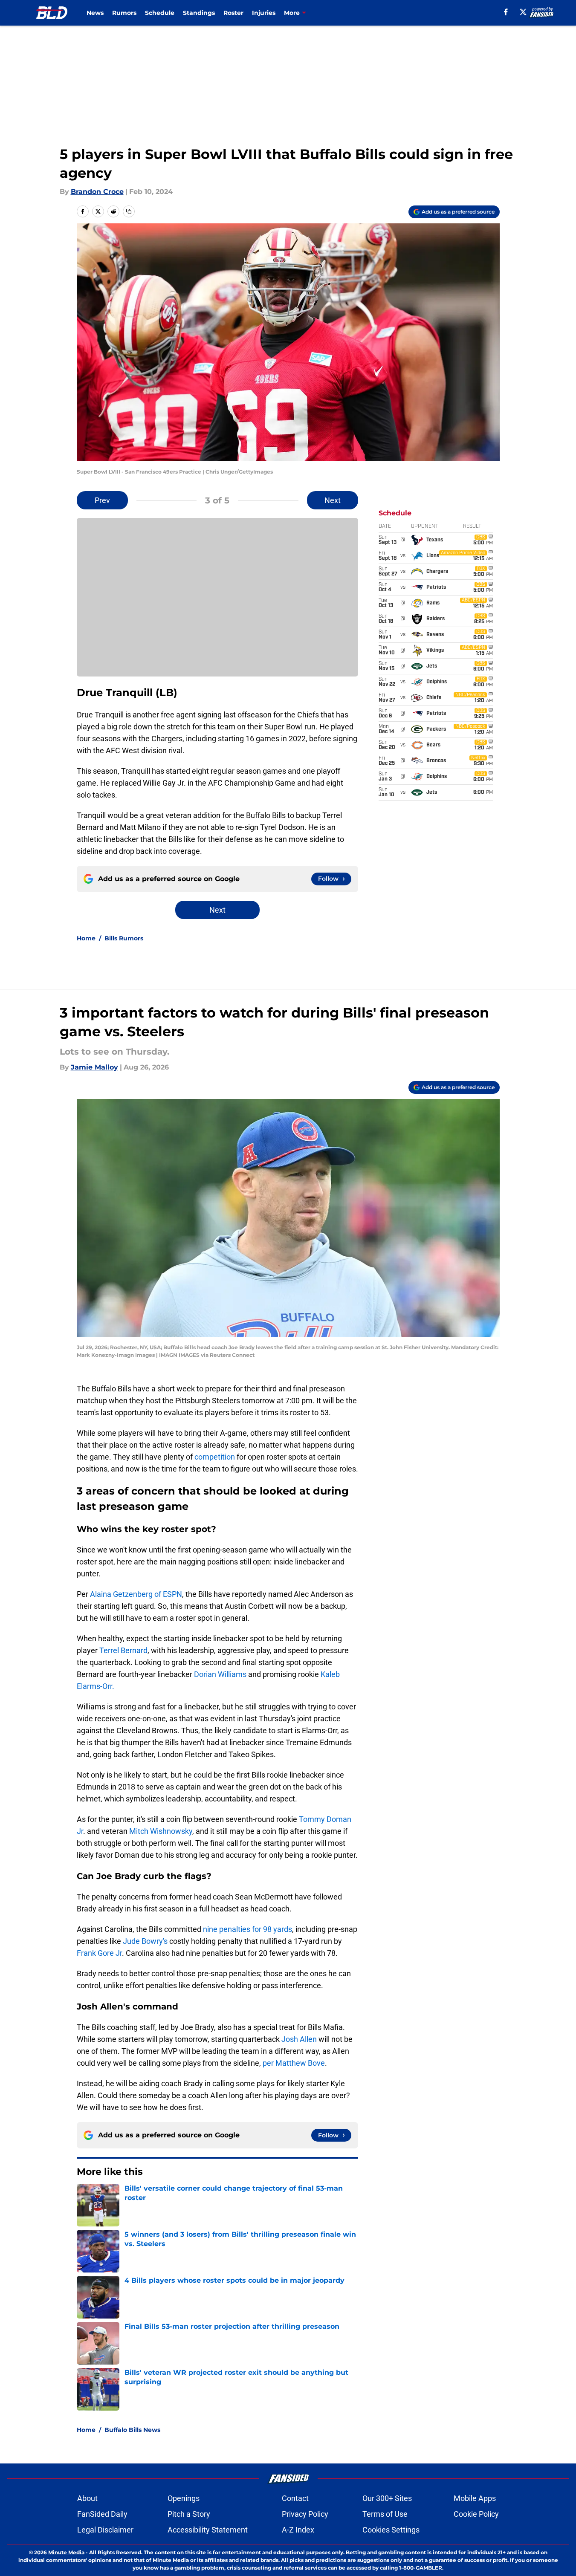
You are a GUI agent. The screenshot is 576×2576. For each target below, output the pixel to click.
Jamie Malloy (94, 1067)
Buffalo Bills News (132, 2430)
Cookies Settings (391, 2530)
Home (86, 938)
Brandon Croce (97, 192)
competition (215, 1457)
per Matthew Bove (294, 2063)
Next (333, 500)
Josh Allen (300, 2039)
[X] (523, 12)
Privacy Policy (305, 2514)
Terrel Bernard (123, 1650)
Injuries (264, 13)
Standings (199, 13)
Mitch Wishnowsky (161, 1831)
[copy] (129, 211)
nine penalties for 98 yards (247, 1929)
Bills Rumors (124, 938)
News (95, 13)
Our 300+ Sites (387, 2498)
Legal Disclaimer (105, 2530)
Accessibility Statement (208, 2530)
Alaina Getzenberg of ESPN (136, 1594)
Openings (184, 2498)
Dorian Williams (221, 1674)
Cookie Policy (476, 2514)
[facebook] (506, 12)
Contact (295, 2498)
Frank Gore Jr (99, 1953)
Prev (102, 500)
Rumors (124, 13)
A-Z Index (298, 2530)
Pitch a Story (189, 2514)
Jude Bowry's (145, 1941)
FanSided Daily (102, 2514)
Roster (233, 13)
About (87, 2498)
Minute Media (66, 2552)
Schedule (160, 13)
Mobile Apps (475, 2498)
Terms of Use (385, 2514)
